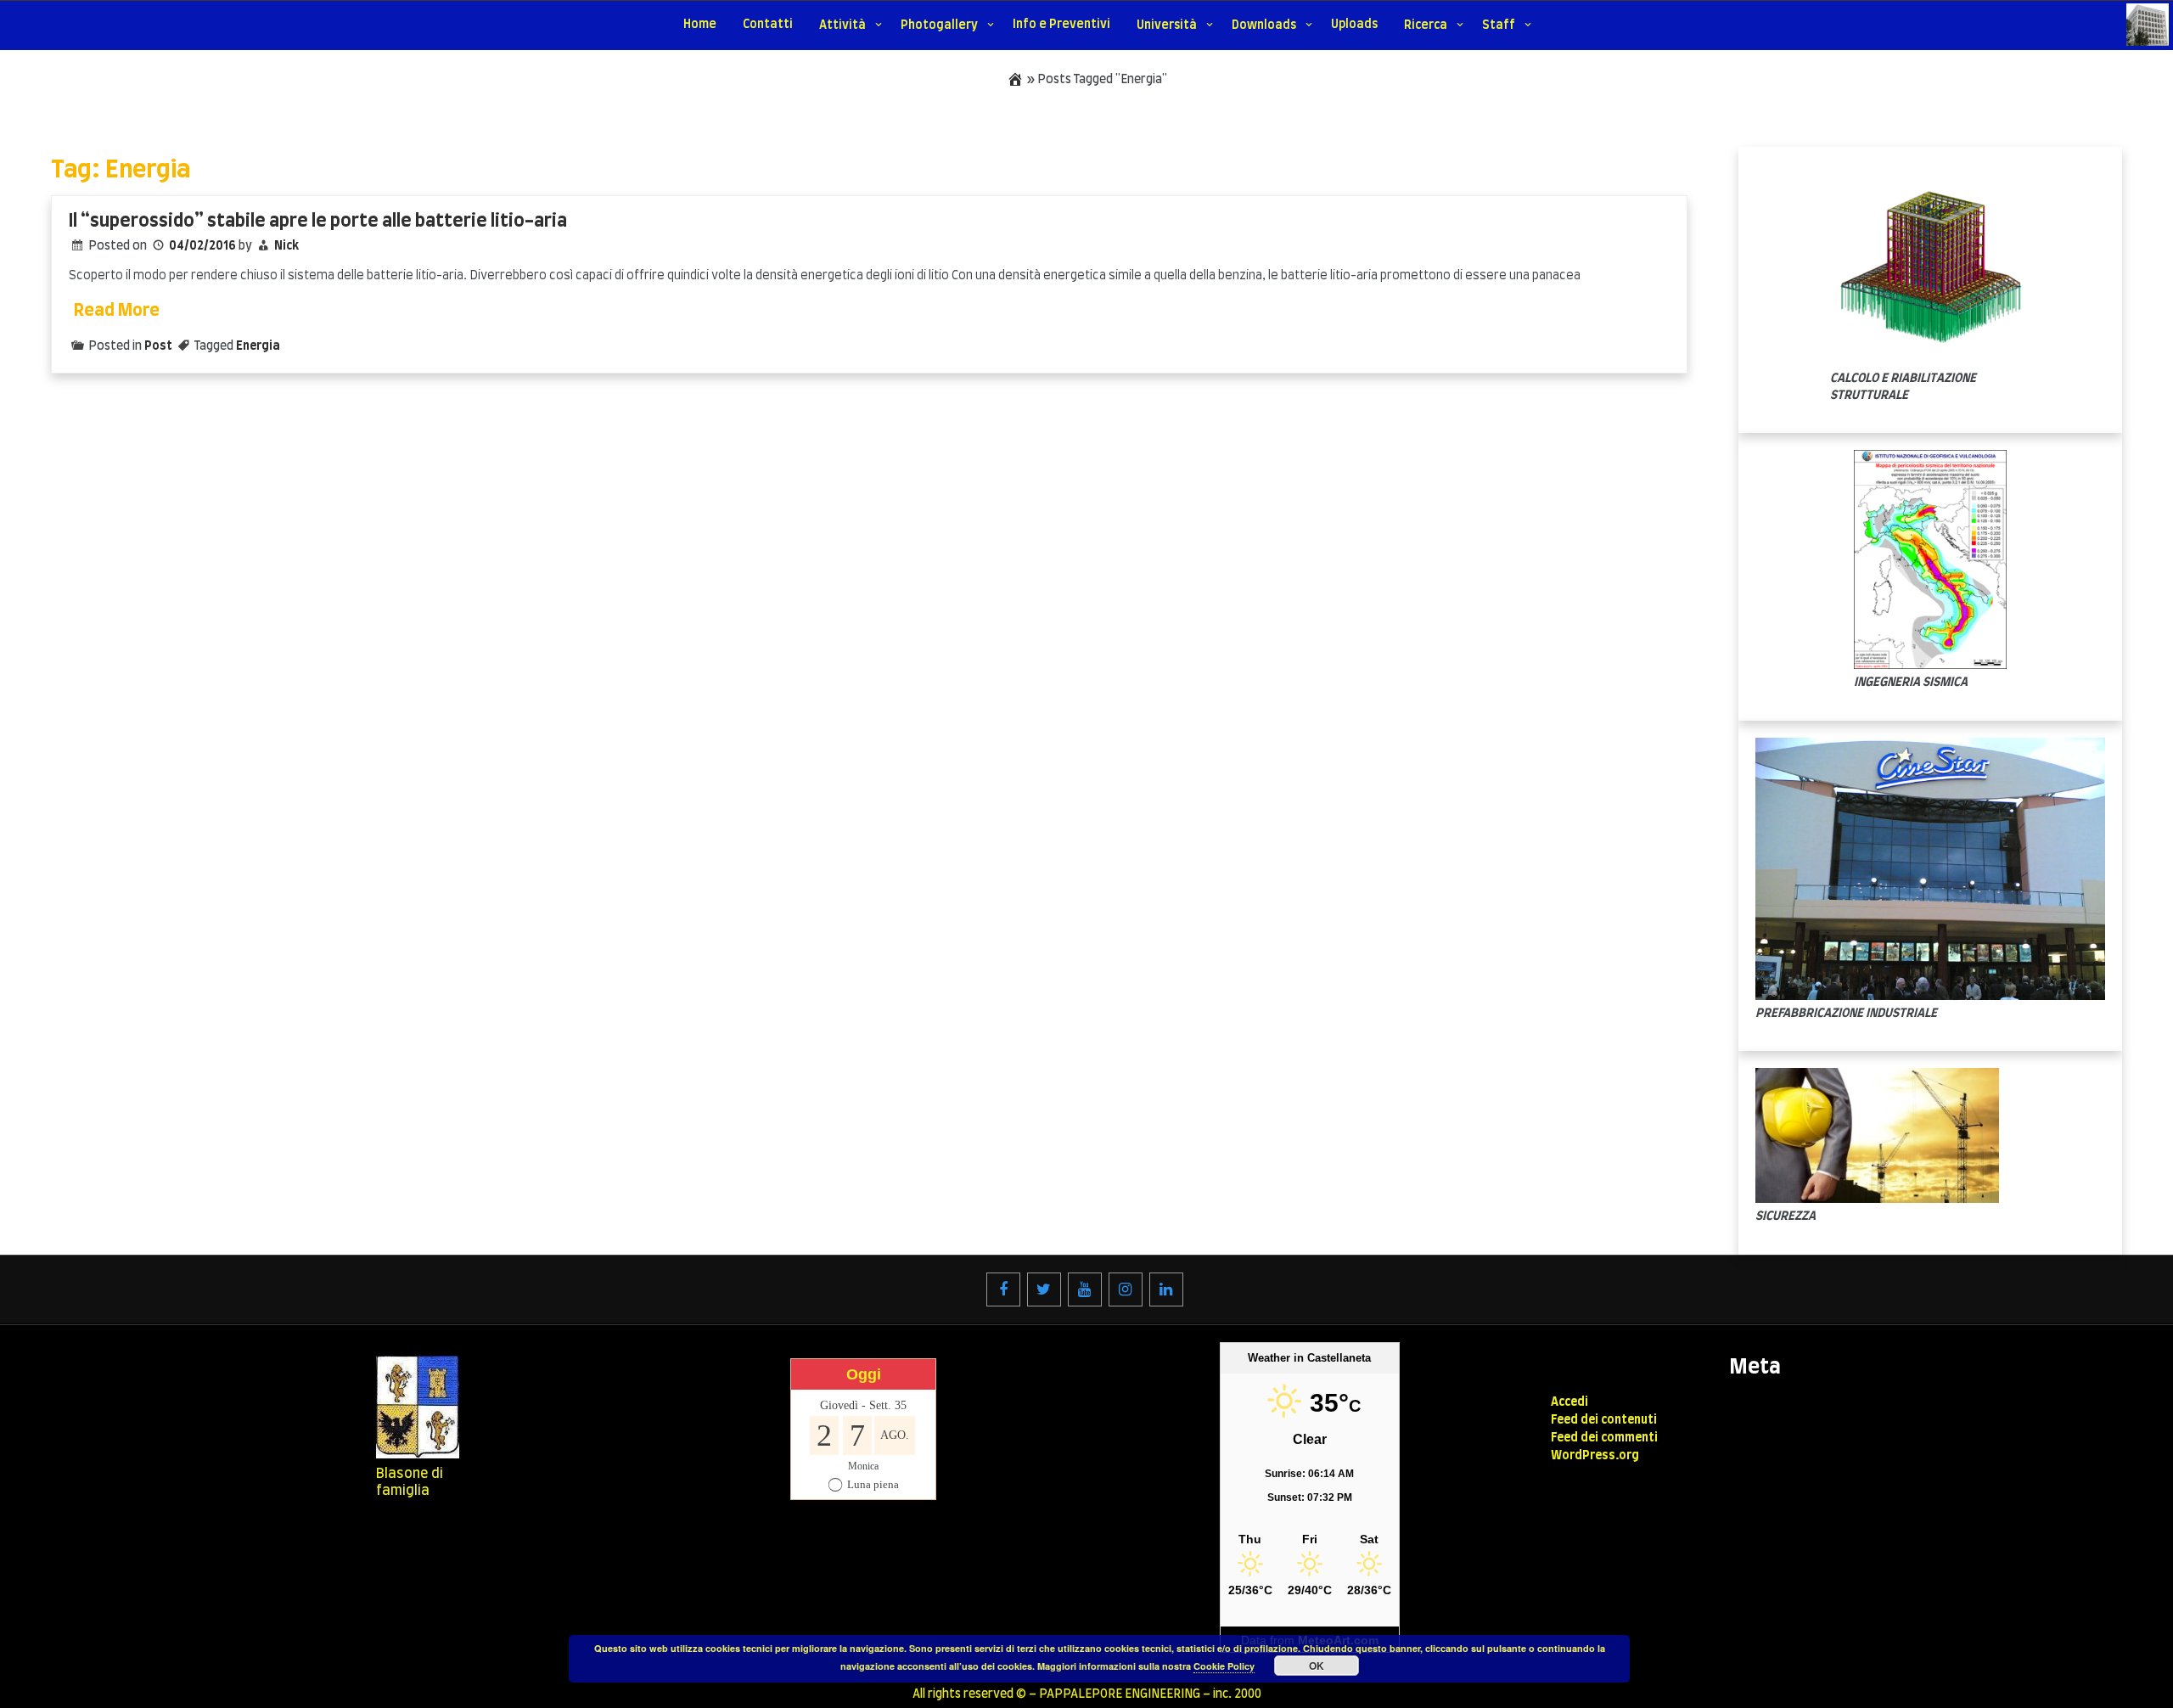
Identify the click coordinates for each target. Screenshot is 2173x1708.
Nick (286, 246)
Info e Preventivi (1061, 25)
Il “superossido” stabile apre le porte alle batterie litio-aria (318, 221)
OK (1317, 1666)
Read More (117, 311)
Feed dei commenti (1604, 1438)
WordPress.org (1595, 1456)
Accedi (1569, 1402)
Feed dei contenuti (1604, 1420)
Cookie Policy (1224, 1666)
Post (158, 346)
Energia (258, 346)
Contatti (768, 25)
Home (700, 25)
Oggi (864, 1374)
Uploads (1354, 25)
